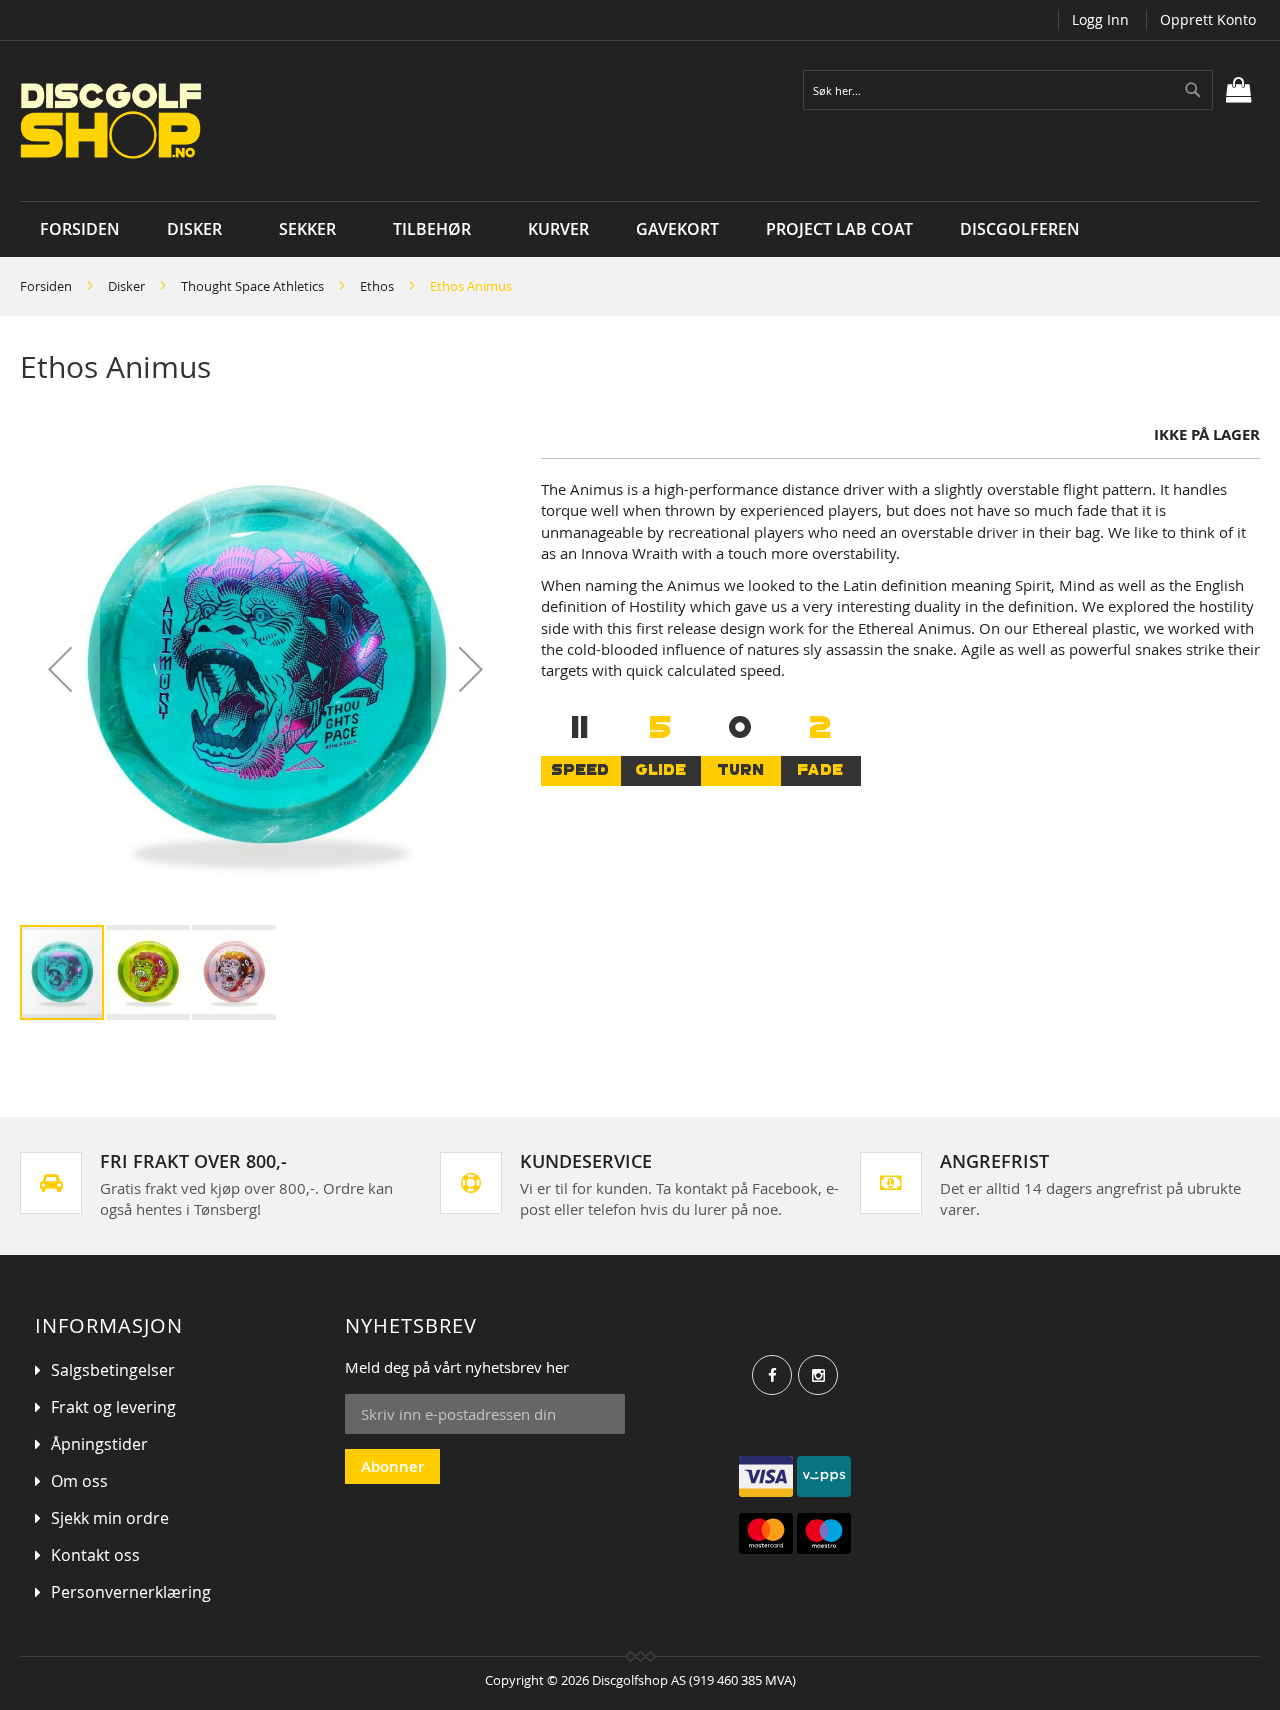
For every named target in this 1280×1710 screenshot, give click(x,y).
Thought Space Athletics (252, 286)
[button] (60, 669)
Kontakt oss (95, 1555)
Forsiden (46, 286)
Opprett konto (1208, 19)
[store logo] (262, 121)
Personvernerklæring (131, 1592)
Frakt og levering (113, 1407)
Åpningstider (99, 1444)
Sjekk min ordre (110, 1518)
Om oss (79, 1481)
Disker (126, 286)
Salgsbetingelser (113, 1370)
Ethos (377, 286)
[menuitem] (199, 229)
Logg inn (1100, 19)
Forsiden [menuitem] (80, 229)
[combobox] (1008, 90)
